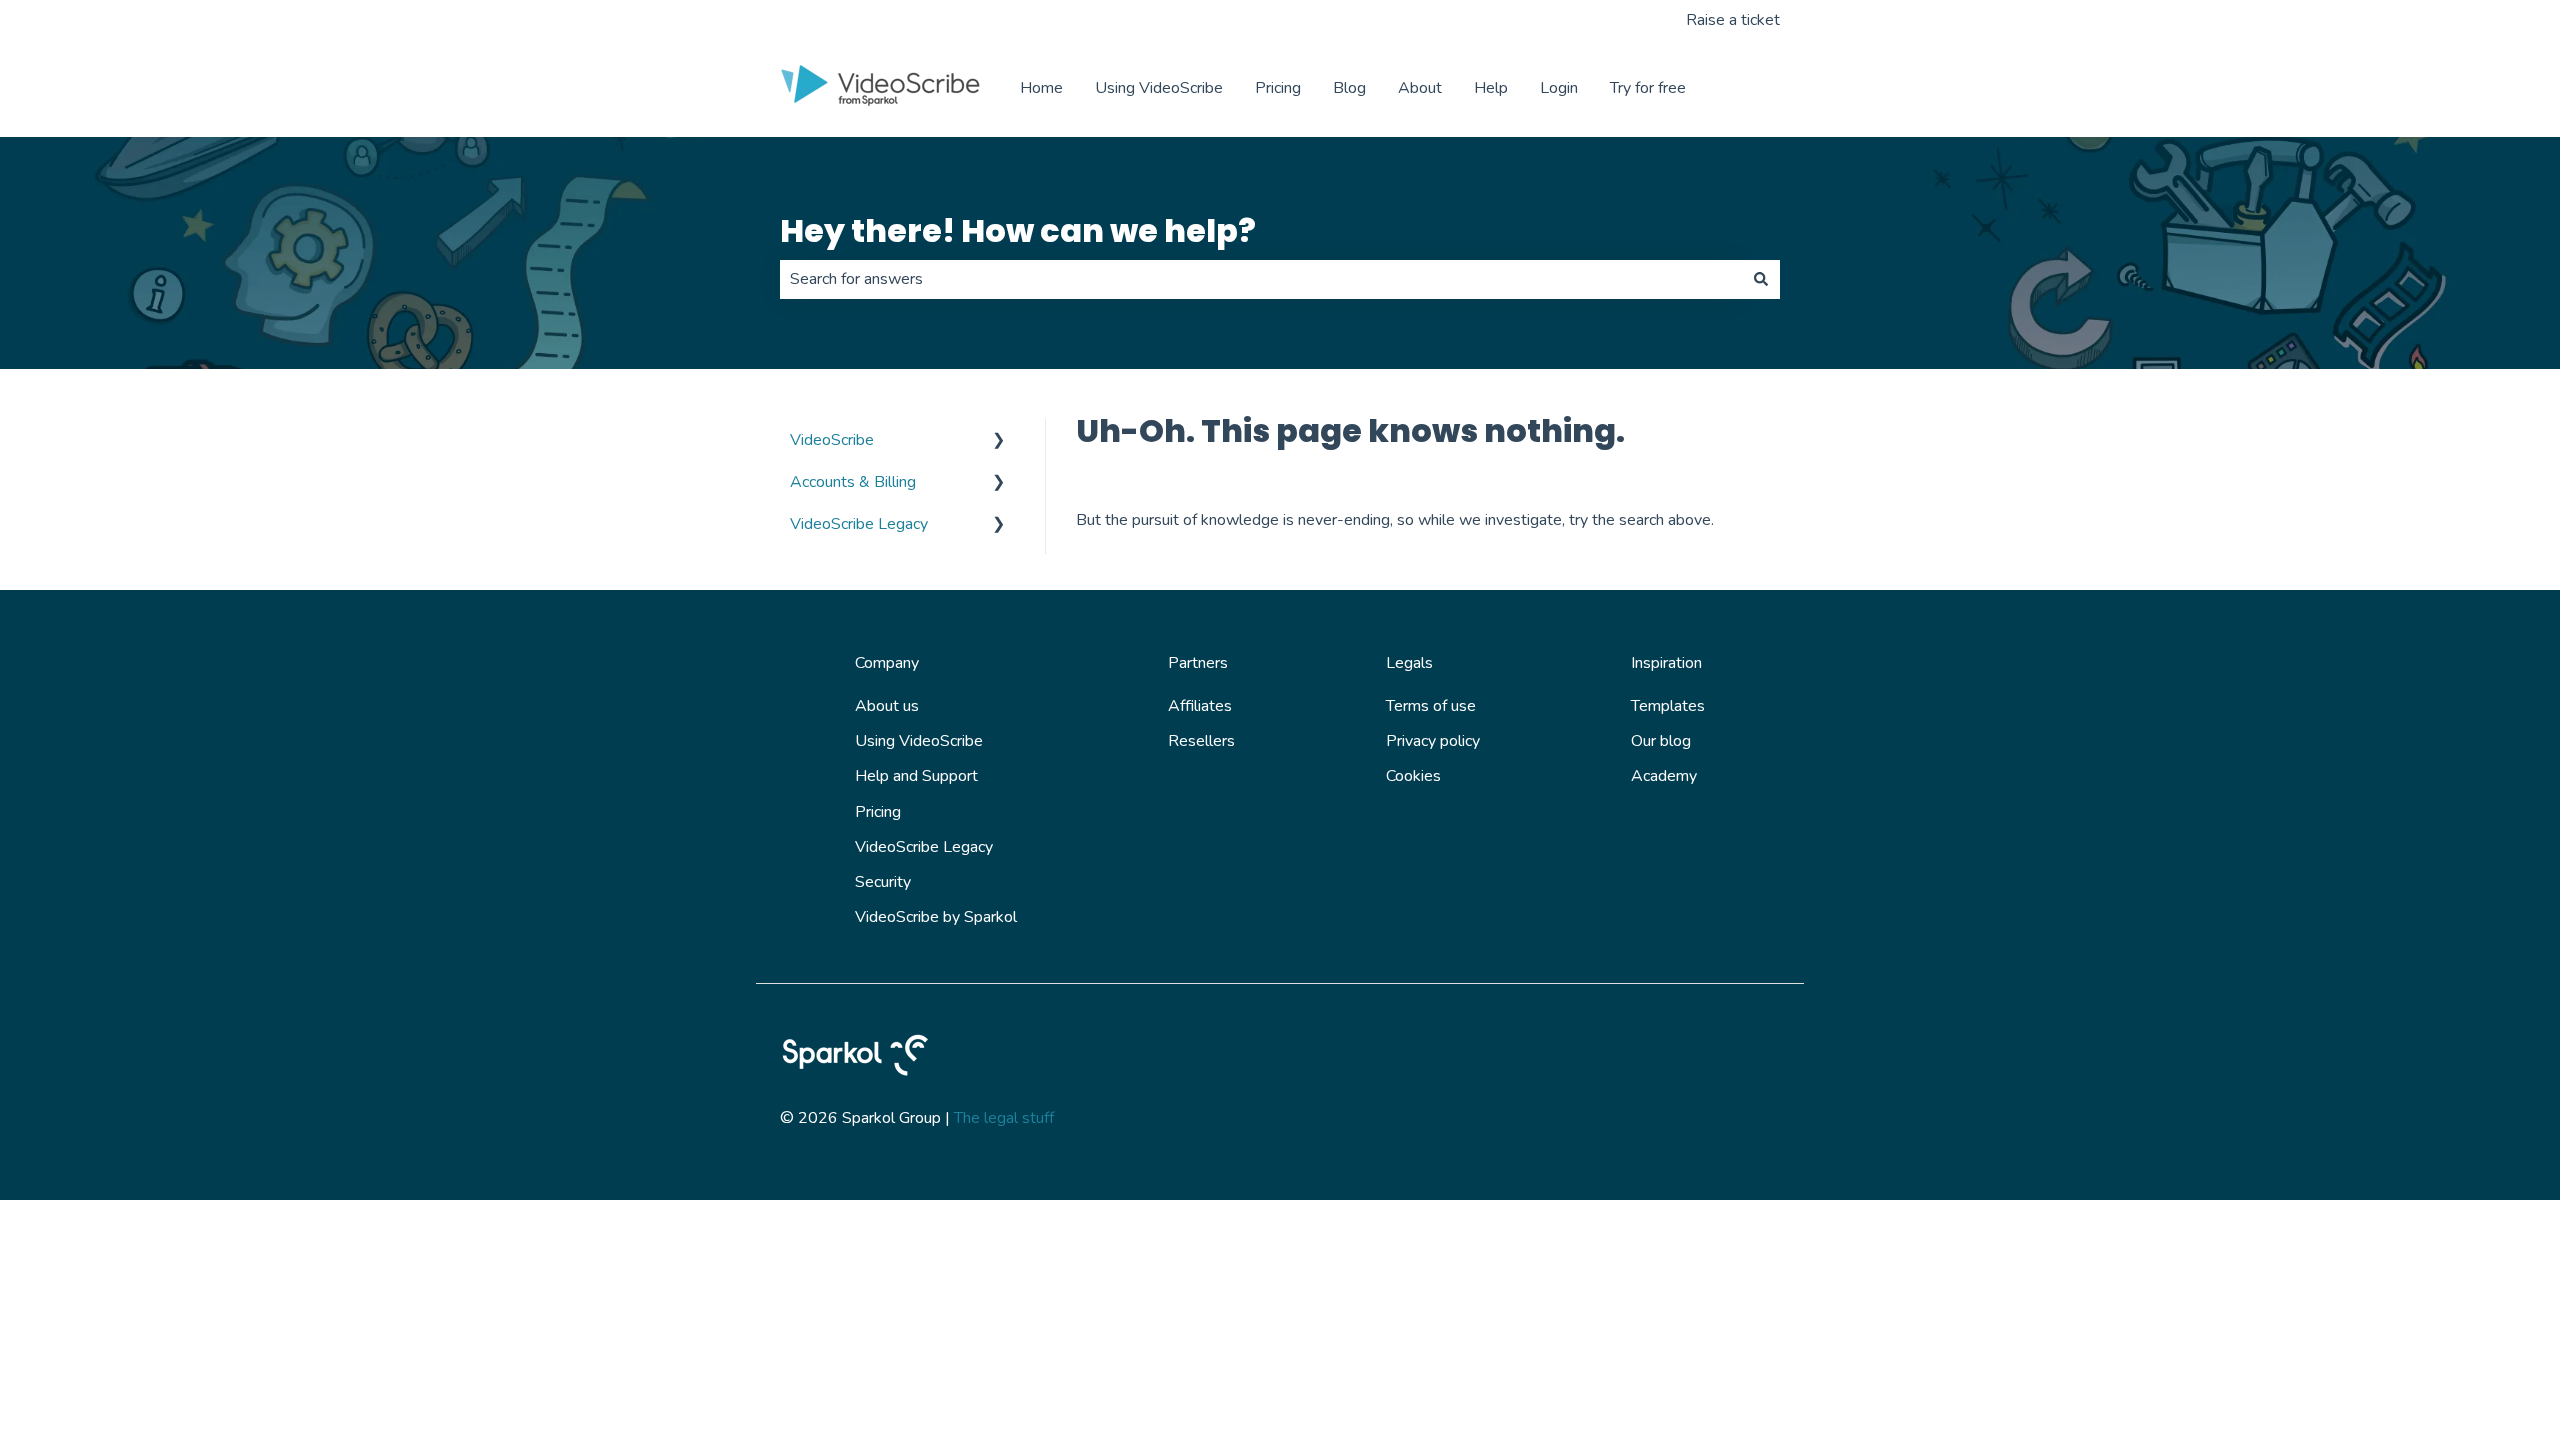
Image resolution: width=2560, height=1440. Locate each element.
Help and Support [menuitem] (916, 776)
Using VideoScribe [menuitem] (919, 741)
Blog (1349, 88)
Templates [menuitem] (1668, 706)
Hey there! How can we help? (1018, 230)
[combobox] (1261, 279)
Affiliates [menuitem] (1200, 706)
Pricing (1278, 88)
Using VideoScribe (1159, 88)
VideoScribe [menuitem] (832, 440)
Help (1491, 88)
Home (1041, 88)
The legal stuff (1004, 1118)
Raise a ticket (1733, 20)
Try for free (1648, 88)
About (1420, 88)
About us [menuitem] (887, 706)
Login (1559, 88)
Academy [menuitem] (1664, 776)
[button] (999, 441)
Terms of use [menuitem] (1431, 706)
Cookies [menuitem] (1413, 776)
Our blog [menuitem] (1661, 741)
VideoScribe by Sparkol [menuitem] (936, 917)
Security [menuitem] (883, 882)
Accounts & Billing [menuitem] (853, 482)
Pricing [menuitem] (878, 812)
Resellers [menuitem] (1201, 741)
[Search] (1761, 279)
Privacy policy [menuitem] (1433, 741)
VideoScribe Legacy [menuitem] (859, 524)
